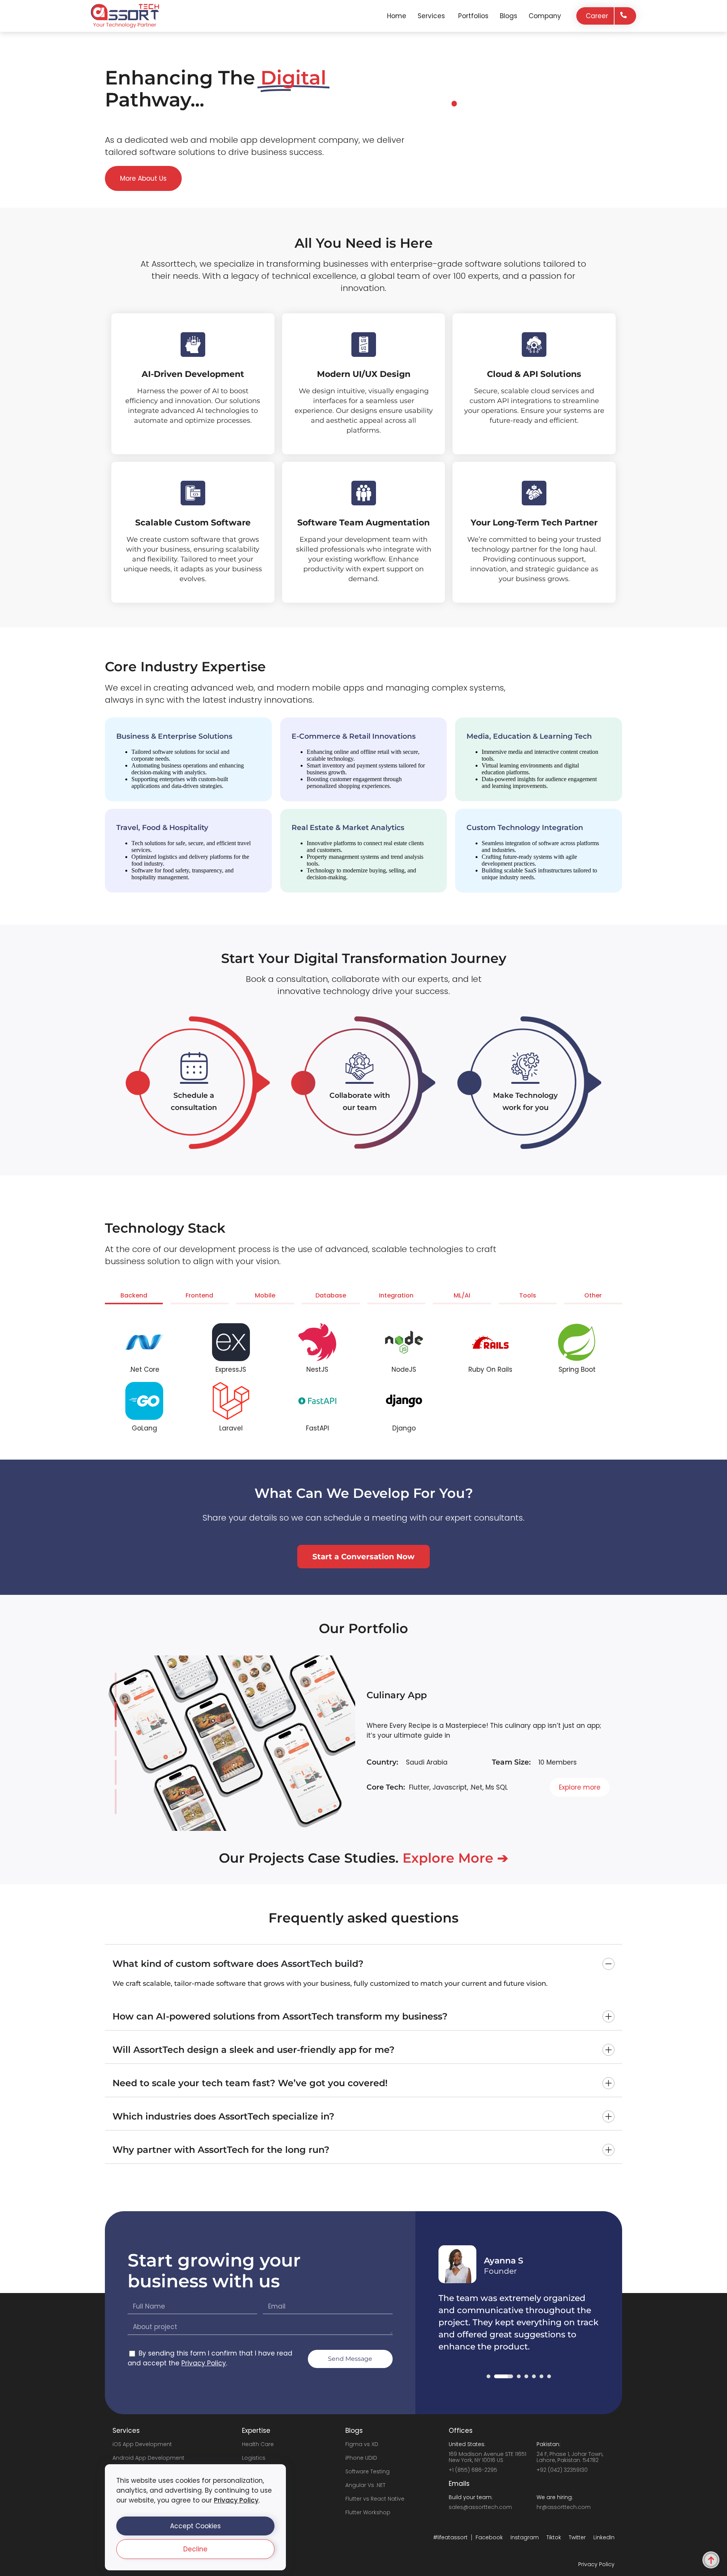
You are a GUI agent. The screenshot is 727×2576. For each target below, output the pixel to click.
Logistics (254, 2458)
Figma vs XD (362, 2444)
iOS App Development (142, 2444)
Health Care (258, 2444)
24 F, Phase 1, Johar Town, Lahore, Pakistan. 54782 (570, 2457)
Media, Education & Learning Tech (529, 736)
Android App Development (148, 2458)
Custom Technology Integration (525, 828)
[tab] (134, 1297)
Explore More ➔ (455, 1858)
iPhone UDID (361, 2458)
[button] (195, 2526)
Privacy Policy (236, 2500)
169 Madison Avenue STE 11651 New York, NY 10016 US (488, 2457)
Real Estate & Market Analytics (348, 828)
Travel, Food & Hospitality (162, 828)
